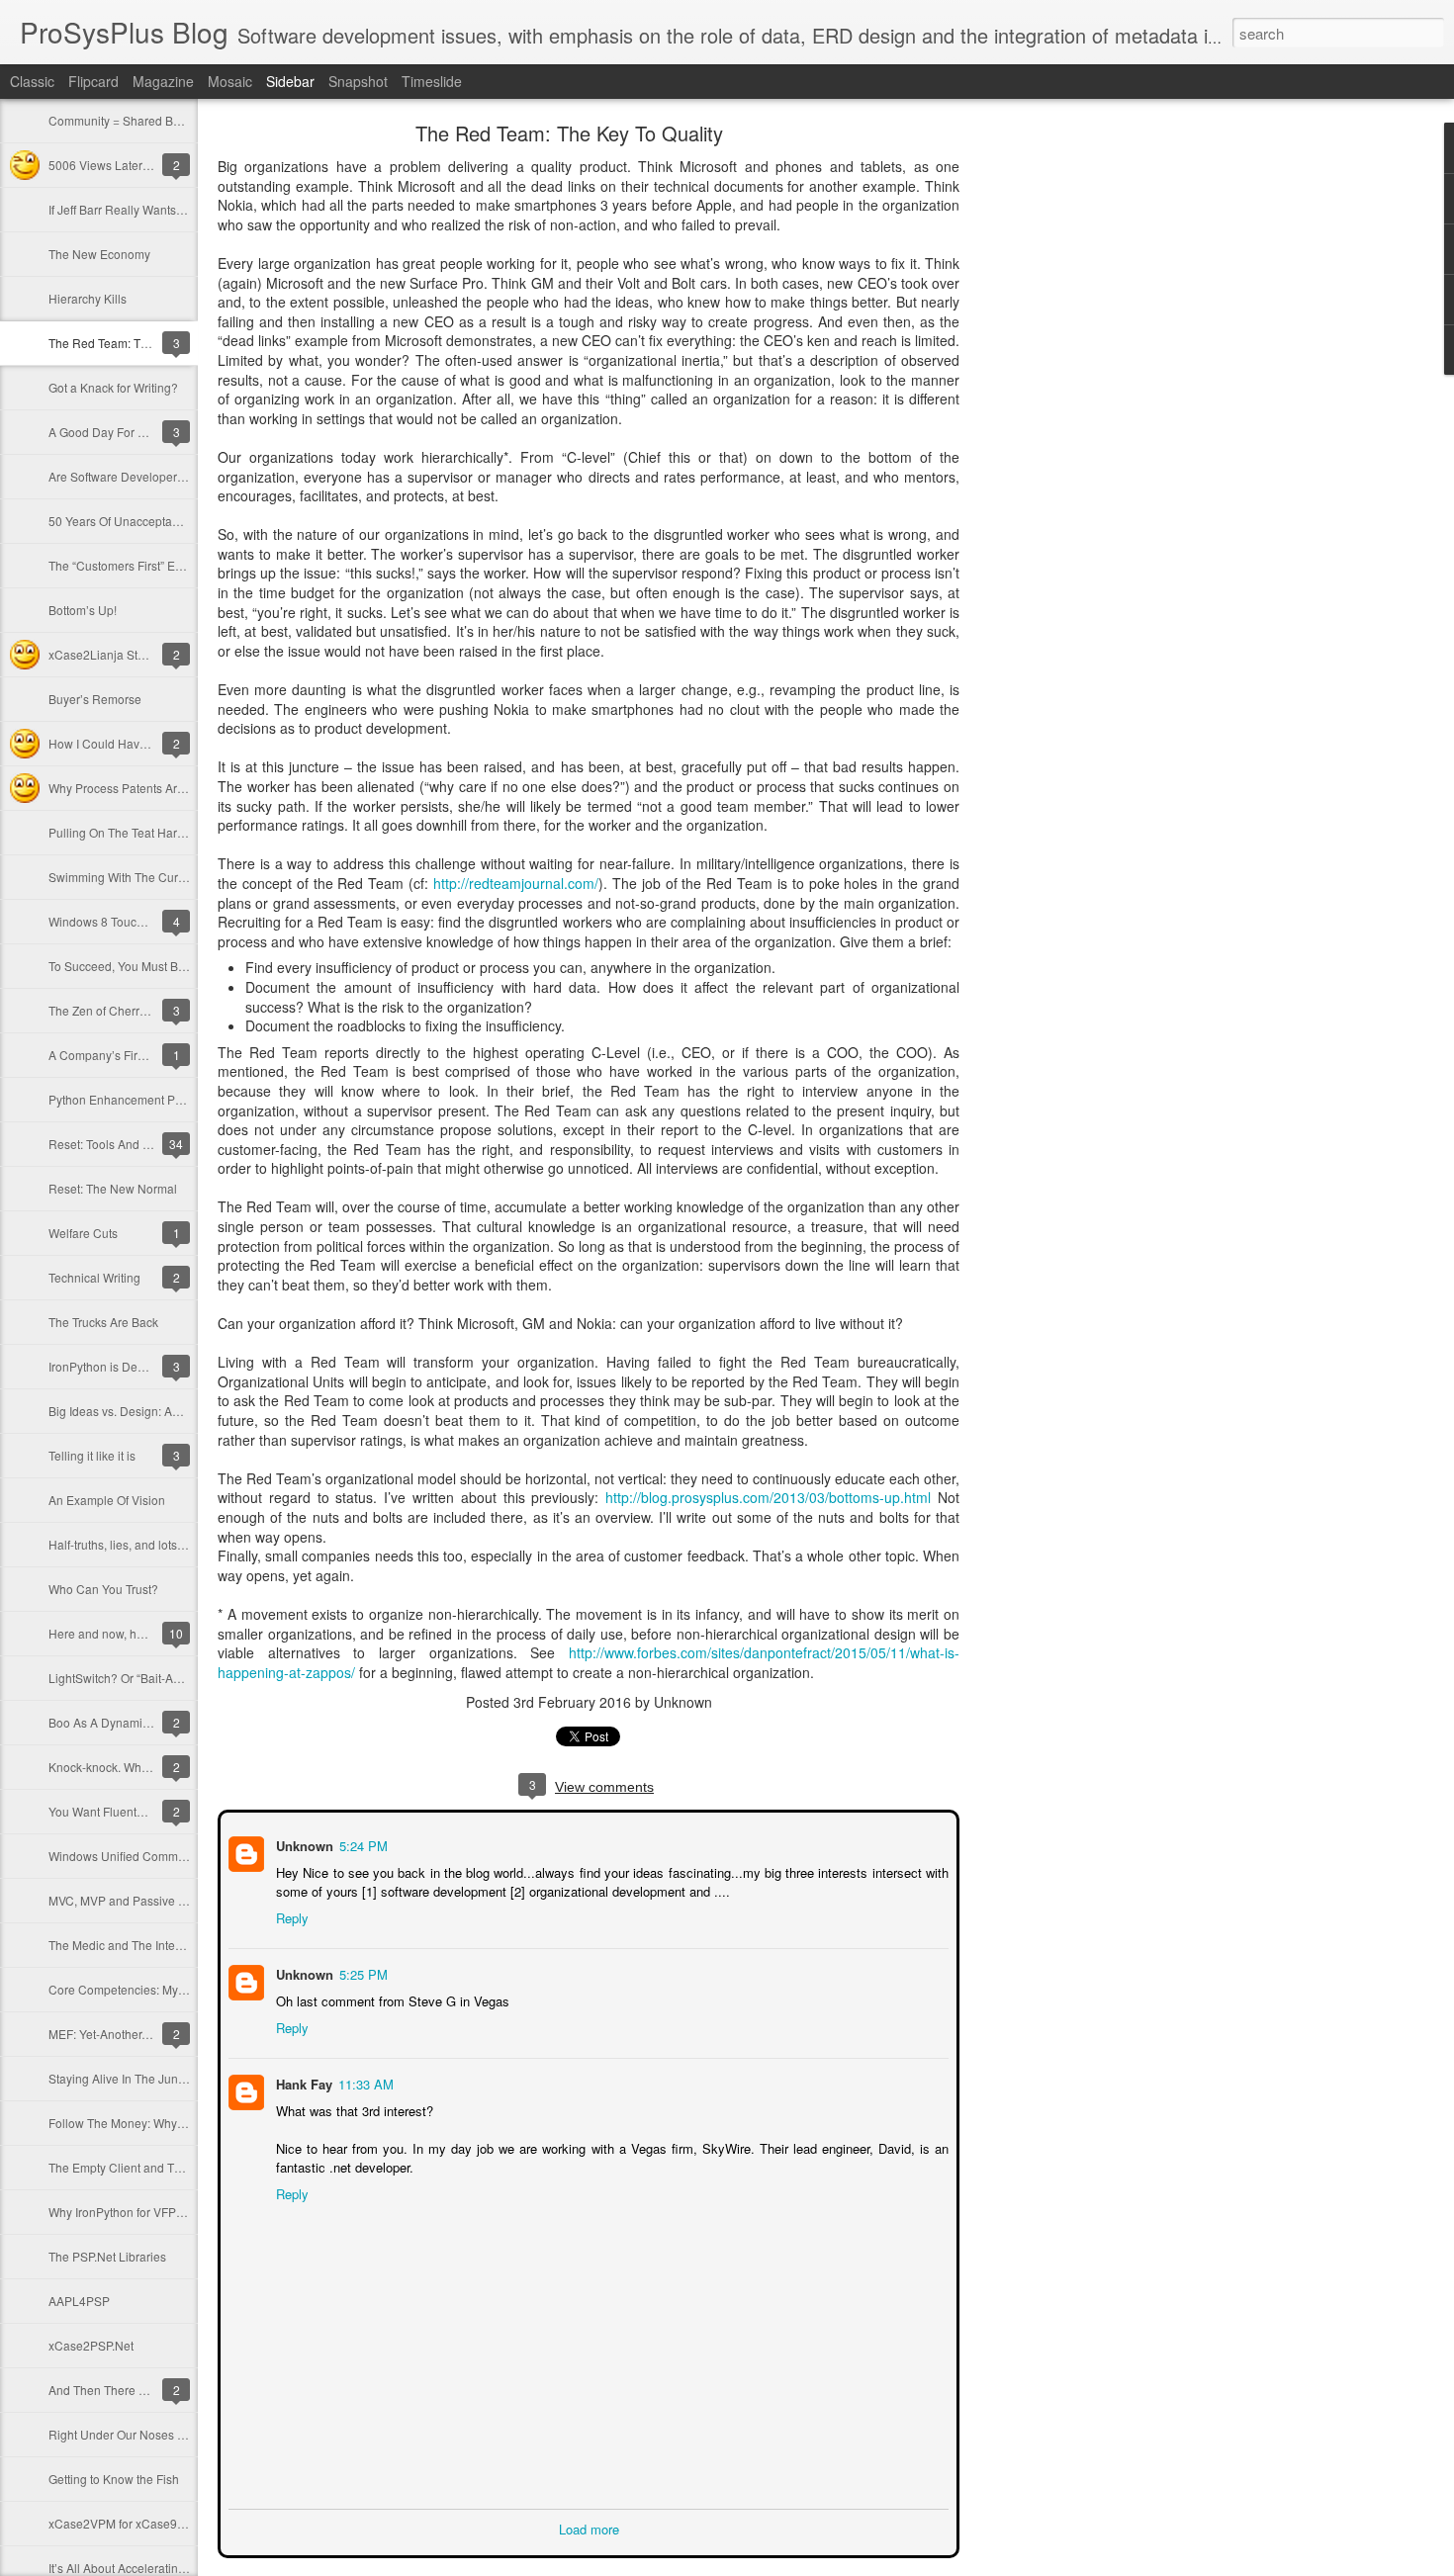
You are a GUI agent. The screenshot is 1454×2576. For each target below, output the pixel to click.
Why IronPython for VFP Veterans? (141, 2212)
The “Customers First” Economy (133, 565)
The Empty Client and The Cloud (136, 2167)
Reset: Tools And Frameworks (129, 1144)
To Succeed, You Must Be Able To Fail (150, 966)
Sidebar (290, 81)
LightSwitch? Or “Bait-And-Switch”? (143, 1678)
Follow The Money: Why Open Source (150, 2123)
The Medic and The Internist (123, 1945)
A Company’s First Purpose (122, 1055)
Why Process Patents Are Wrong (136, 788)
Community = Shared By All (122, 120)
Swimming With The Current (124, 877)
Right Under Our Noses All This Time (147, 2434)
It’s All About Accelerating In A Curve (146, 2568)
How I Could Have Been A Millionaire (148, 743)
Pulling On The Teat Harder (122, 832)
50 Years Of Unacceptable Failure (139, 521)
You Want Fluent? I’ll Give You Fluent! (149, 1811)
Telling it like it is (92, 1455)
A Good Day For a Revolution (127, 432)
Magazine (163, 81)
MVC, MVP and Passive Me (122, 1900)
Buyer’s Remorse (95, 699)
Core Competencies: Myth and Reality (150, 1989)
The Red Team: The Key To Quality (141, 343)
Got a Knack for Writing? (113, 387)
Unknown (303, 1844)
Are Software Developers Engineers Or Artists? (174, 476)
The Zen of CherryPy (104, 1010)
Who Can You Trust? (103, 1589)
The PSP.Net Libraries (107, 2256)
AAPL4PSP (79, 2301)
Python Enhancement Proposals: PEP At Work (172, 1099)
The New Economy (99, 254)
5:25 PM (362, 1972)
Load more (589, 2527)
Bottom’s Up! (83, 610)
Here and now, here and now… (132, 1633)
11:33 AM (364, 2082)
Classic (32, 81)
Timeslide (432, 81)
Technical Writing (94, 1277)
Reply (290, 1916)
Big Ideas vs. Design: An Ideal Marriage (154, 1411)
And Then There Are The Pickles (136, 2390)
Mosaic (230, 81)
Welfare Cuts (83, 1233)
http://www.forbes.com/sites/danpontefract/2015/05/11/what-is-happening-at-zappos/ (589, 1662)
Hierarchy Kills (88, 298)
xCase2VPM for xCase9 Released (140, 2523)
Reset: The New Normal (113, 1188)
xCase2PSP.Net (91, 2345)
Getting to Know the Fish (114, 2479)
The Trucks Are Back (103, 1322)
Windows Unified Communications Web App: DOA (183, 1856)
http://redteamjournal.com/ (516, 883)
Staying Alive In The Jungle (122, 2078)
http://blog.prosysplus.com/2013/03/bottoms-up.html (768, 1497)
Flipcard (93, 81)
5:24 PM (362, 1844)
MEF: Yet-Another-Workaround (130, 2034)
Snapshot (358, 81)
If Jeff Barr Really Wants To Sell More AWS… (168, 209)
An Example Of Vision (107, 1500)
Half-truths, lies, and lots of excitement (150, 1544)
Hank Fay (302, 2082)
